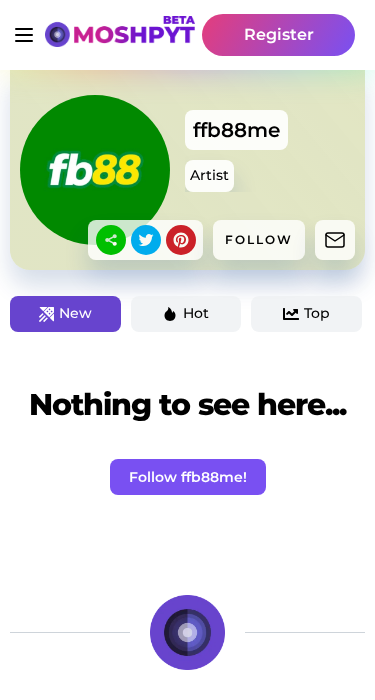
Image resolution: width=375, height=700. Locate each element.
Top (317, 313)
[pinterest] (181, 240)
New (75, 313)
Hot (196, 313)
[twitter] (146, 240)
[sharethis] (111, 240)
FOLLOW (259, 239)
